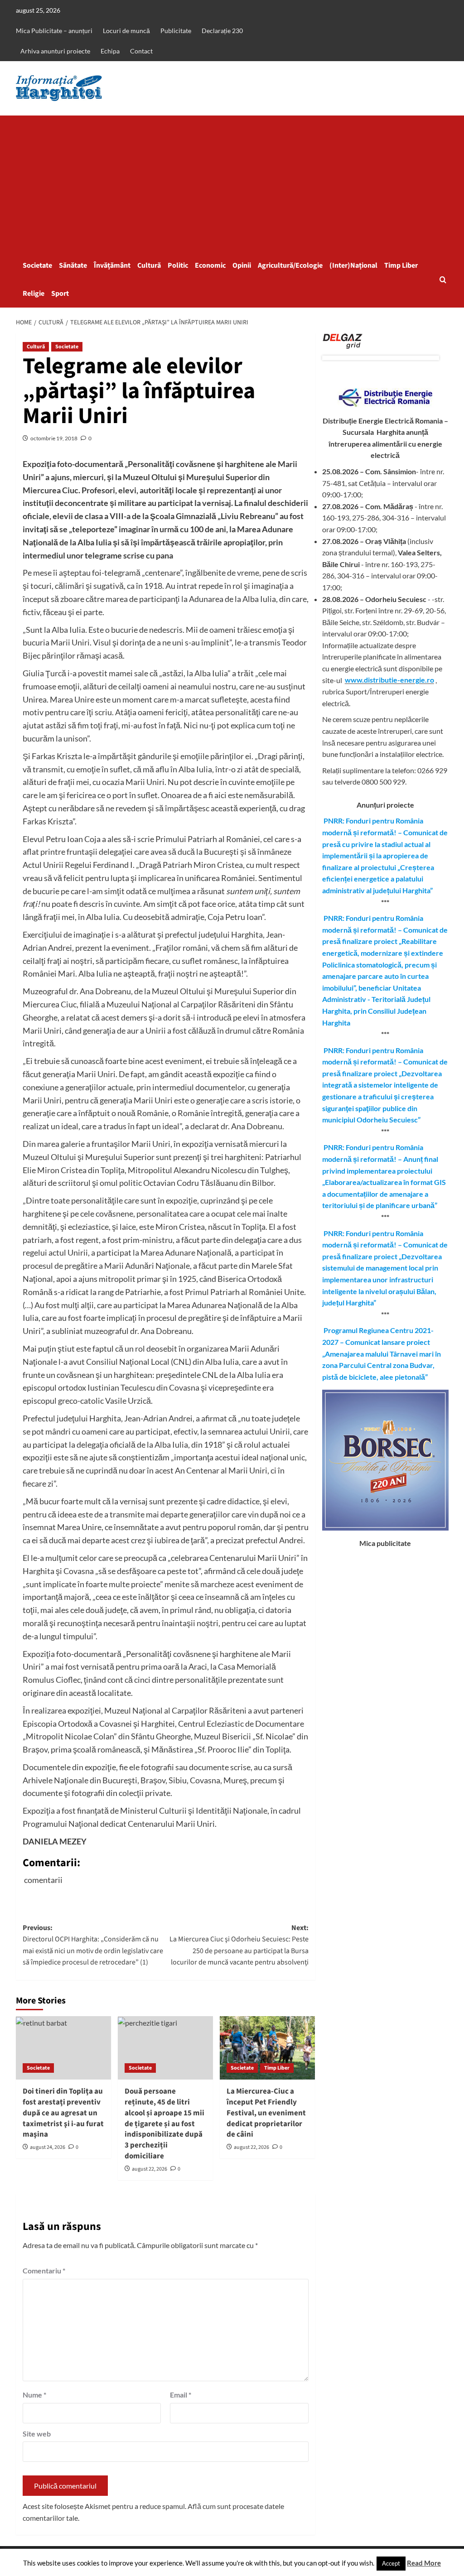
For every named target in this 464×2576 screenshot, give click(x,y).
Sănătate (73, 265)
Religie (34, 294)
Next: (239, 1945)
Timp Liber (401, 265)
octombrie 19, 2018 (54, 438)
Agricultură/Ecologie (290, 265)
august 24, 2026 (48, 2147)
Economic (210, 265)
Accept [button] (391, 2563)
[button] (443, 280)
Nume (34, 2395)
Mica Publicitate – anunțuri (54, 31)
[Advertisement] (232, 183)
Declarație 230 (222, 31)
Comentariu (44, 2270)
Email (181, 2395)
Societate (37, 265)
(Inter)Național (353, 265)
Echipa (110, 51)
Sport (60, 294)
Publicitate (176, 31)
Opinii (242, 265)
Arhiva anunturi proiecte (55, 51)
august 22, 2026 (150, 2169)
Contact (141, 51)
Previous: (93, 1945)
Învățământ (112, 265)
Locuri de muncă (126, 31)
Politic (178, 265)
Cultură (149, 265)
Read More (424, 2563)
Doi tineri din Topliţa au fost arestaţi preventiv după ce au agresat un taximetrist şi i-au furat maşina (63, 2113)
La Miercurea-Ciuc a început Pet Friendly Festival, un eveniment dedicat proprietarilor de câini (266, 2113)
